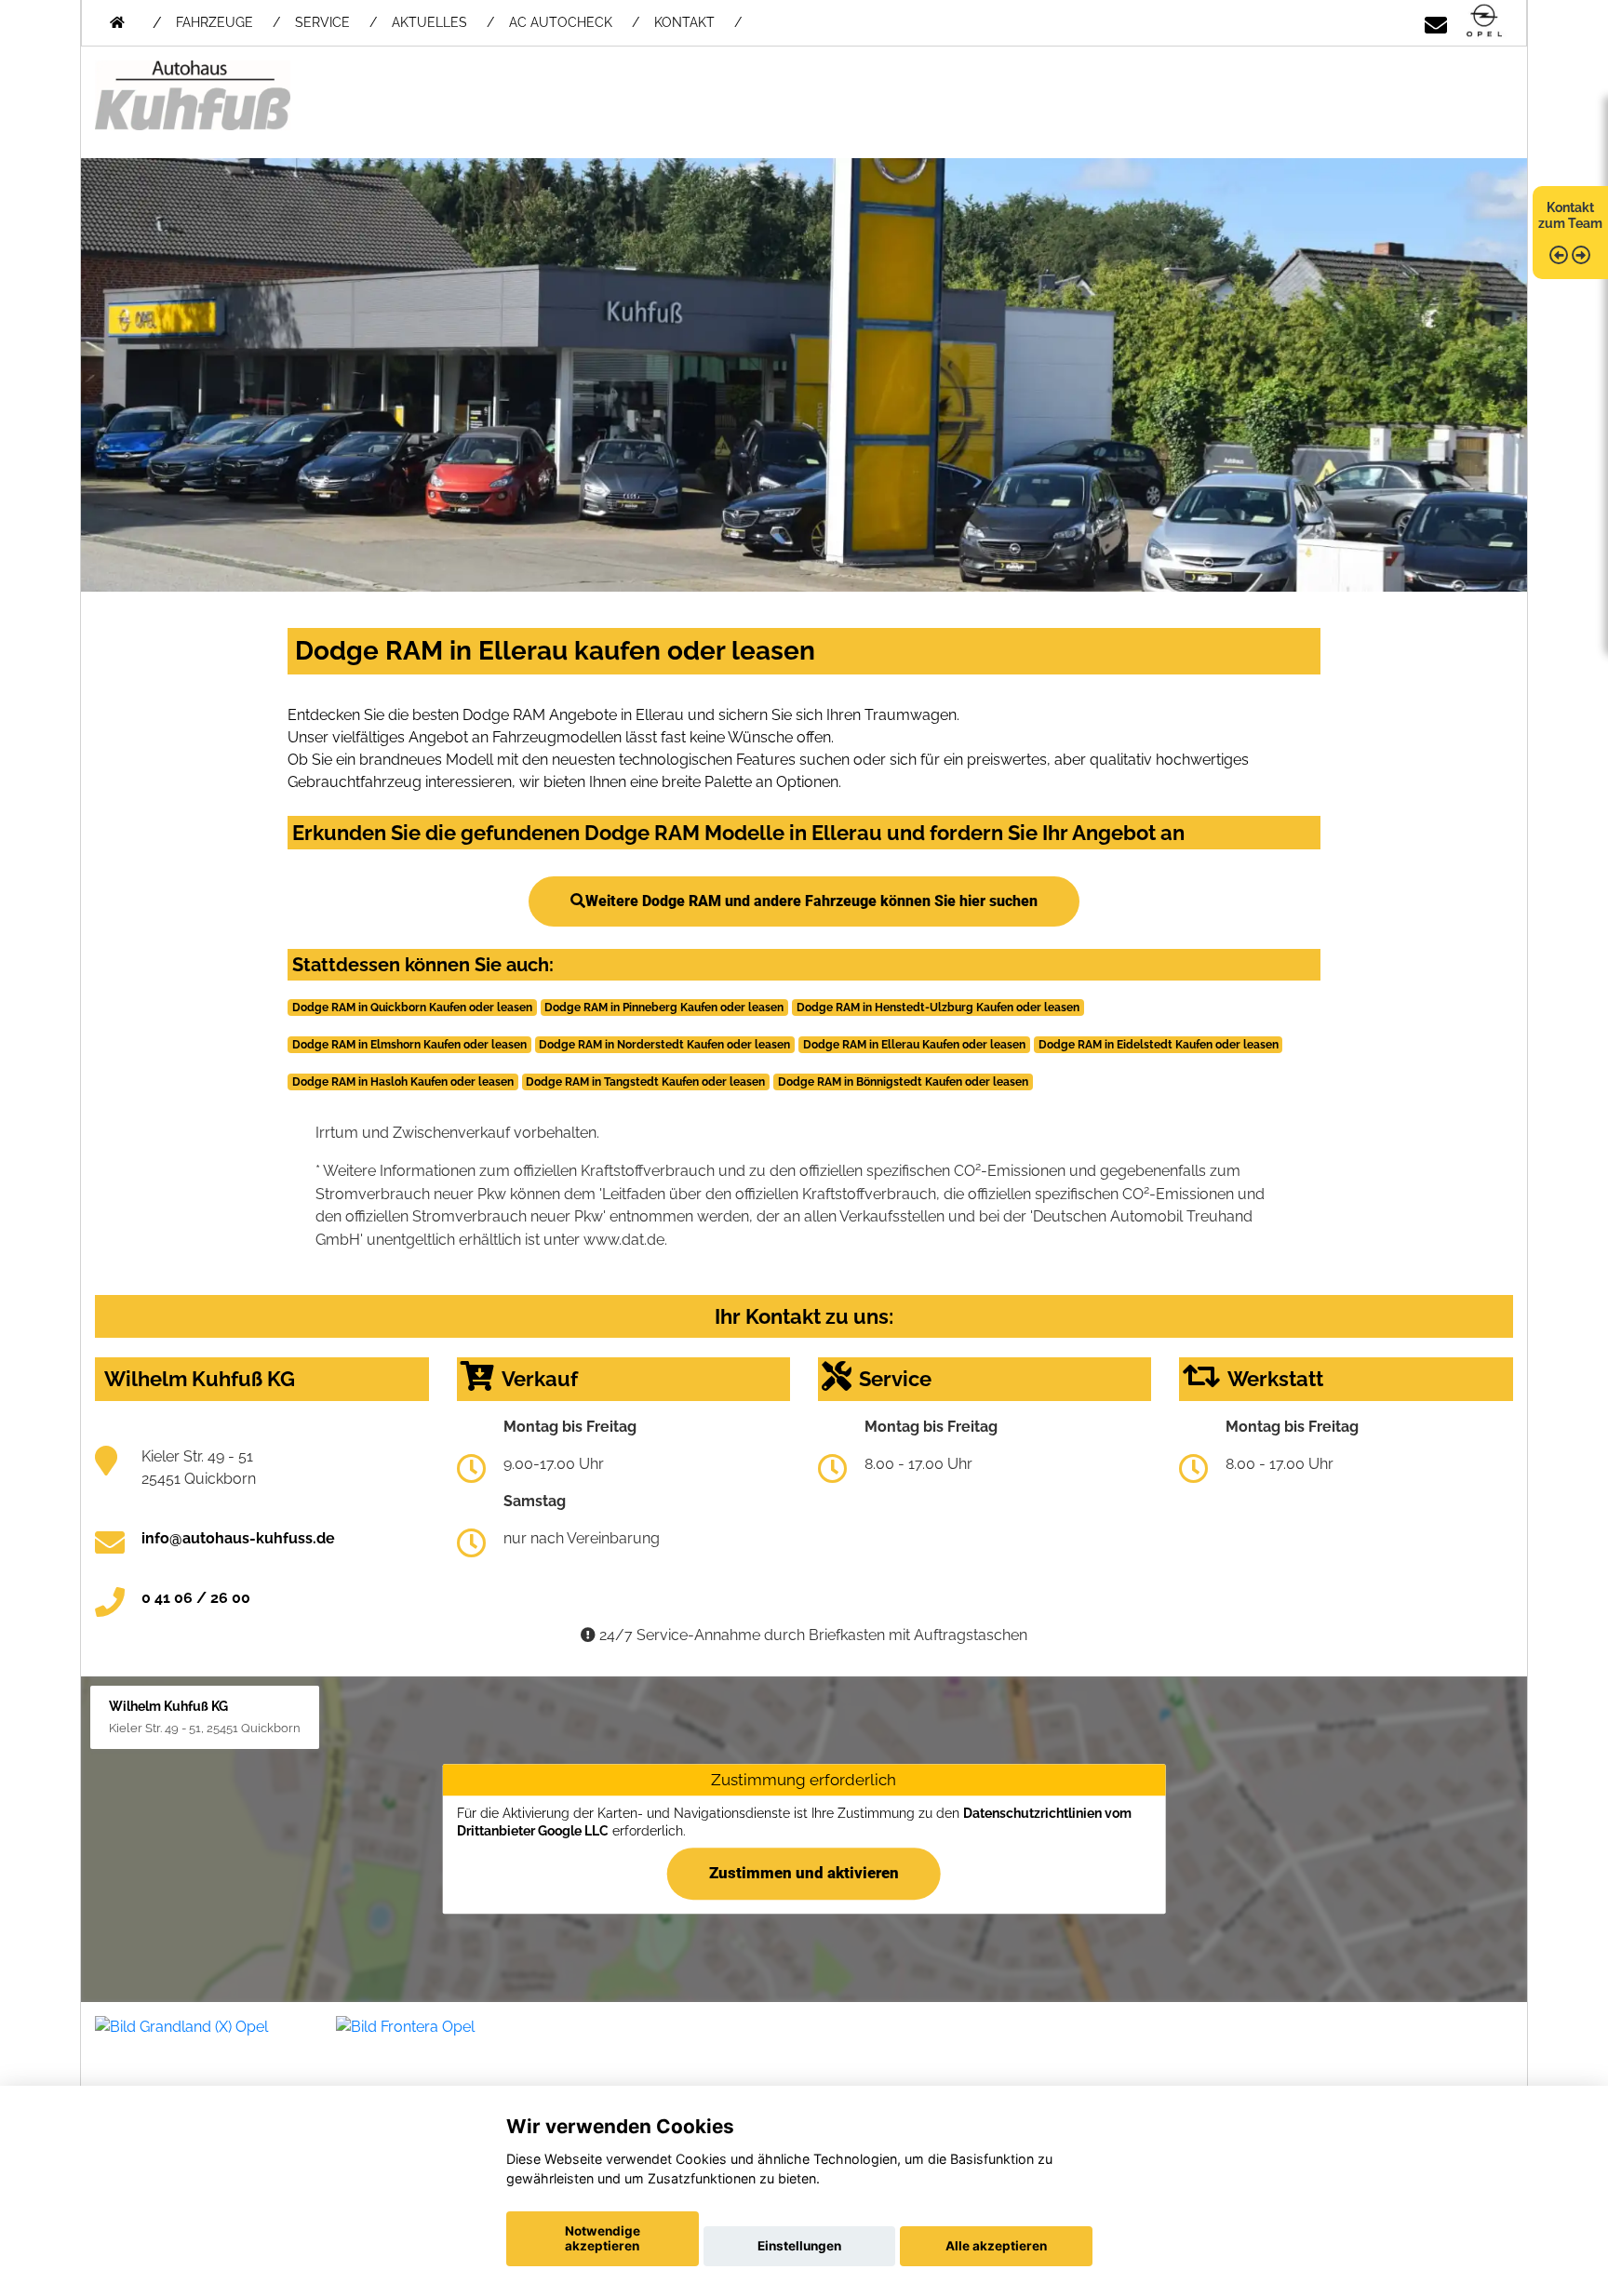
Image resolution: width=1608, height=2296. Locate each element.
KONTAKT (684, 22)
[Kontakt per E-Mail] (1436, 22)
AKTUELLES (429, 22)
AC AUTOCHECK (561, 22)
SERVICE (322, 22)
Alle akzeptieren (996, 2246)
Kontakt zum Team (1570, 215)
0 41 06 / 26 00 (196, 1598)
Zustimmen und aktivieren (804, 1873)
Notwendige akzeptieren (603, 2238)
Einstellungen (799, 2246)
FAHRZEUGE (214, 22)
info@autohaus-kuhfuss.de (238, 1538)
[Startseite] (1484, 22)
